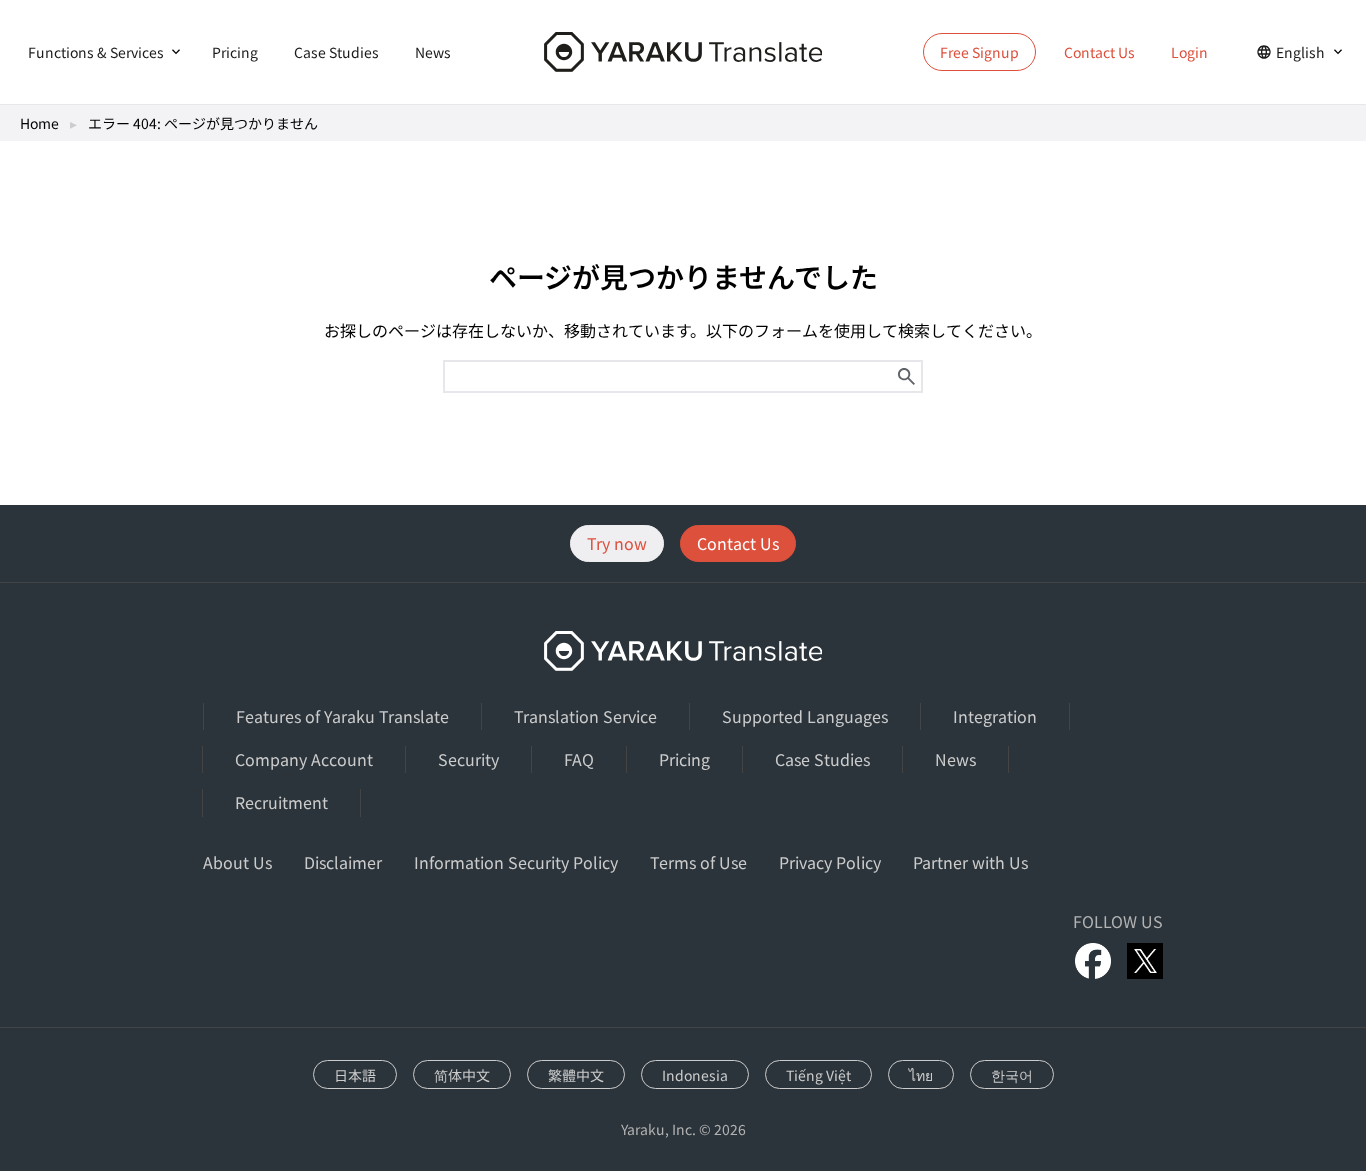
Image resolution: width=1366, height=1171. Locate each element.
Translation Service (585, 716)
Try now (617, 543)
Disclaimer (343, 862)
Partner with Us (970, 862)
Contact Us (1099, 52)
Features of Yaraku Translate (342, 716)
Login (1189, 52)
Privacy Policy (830, 862)
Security (468, 759)
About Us (237, 862)
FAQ (579, 759)
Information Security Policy (516, 862)
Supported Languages (805, 716)
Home (39, 123)
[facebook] (1093, 961)
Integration (995, 716)
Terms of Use (698, 862)
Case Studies (336, 52)
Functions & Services (96, 52)
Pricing (235, 52)
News (433, 52)
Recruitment (281, 802)
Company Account (304, 759)
